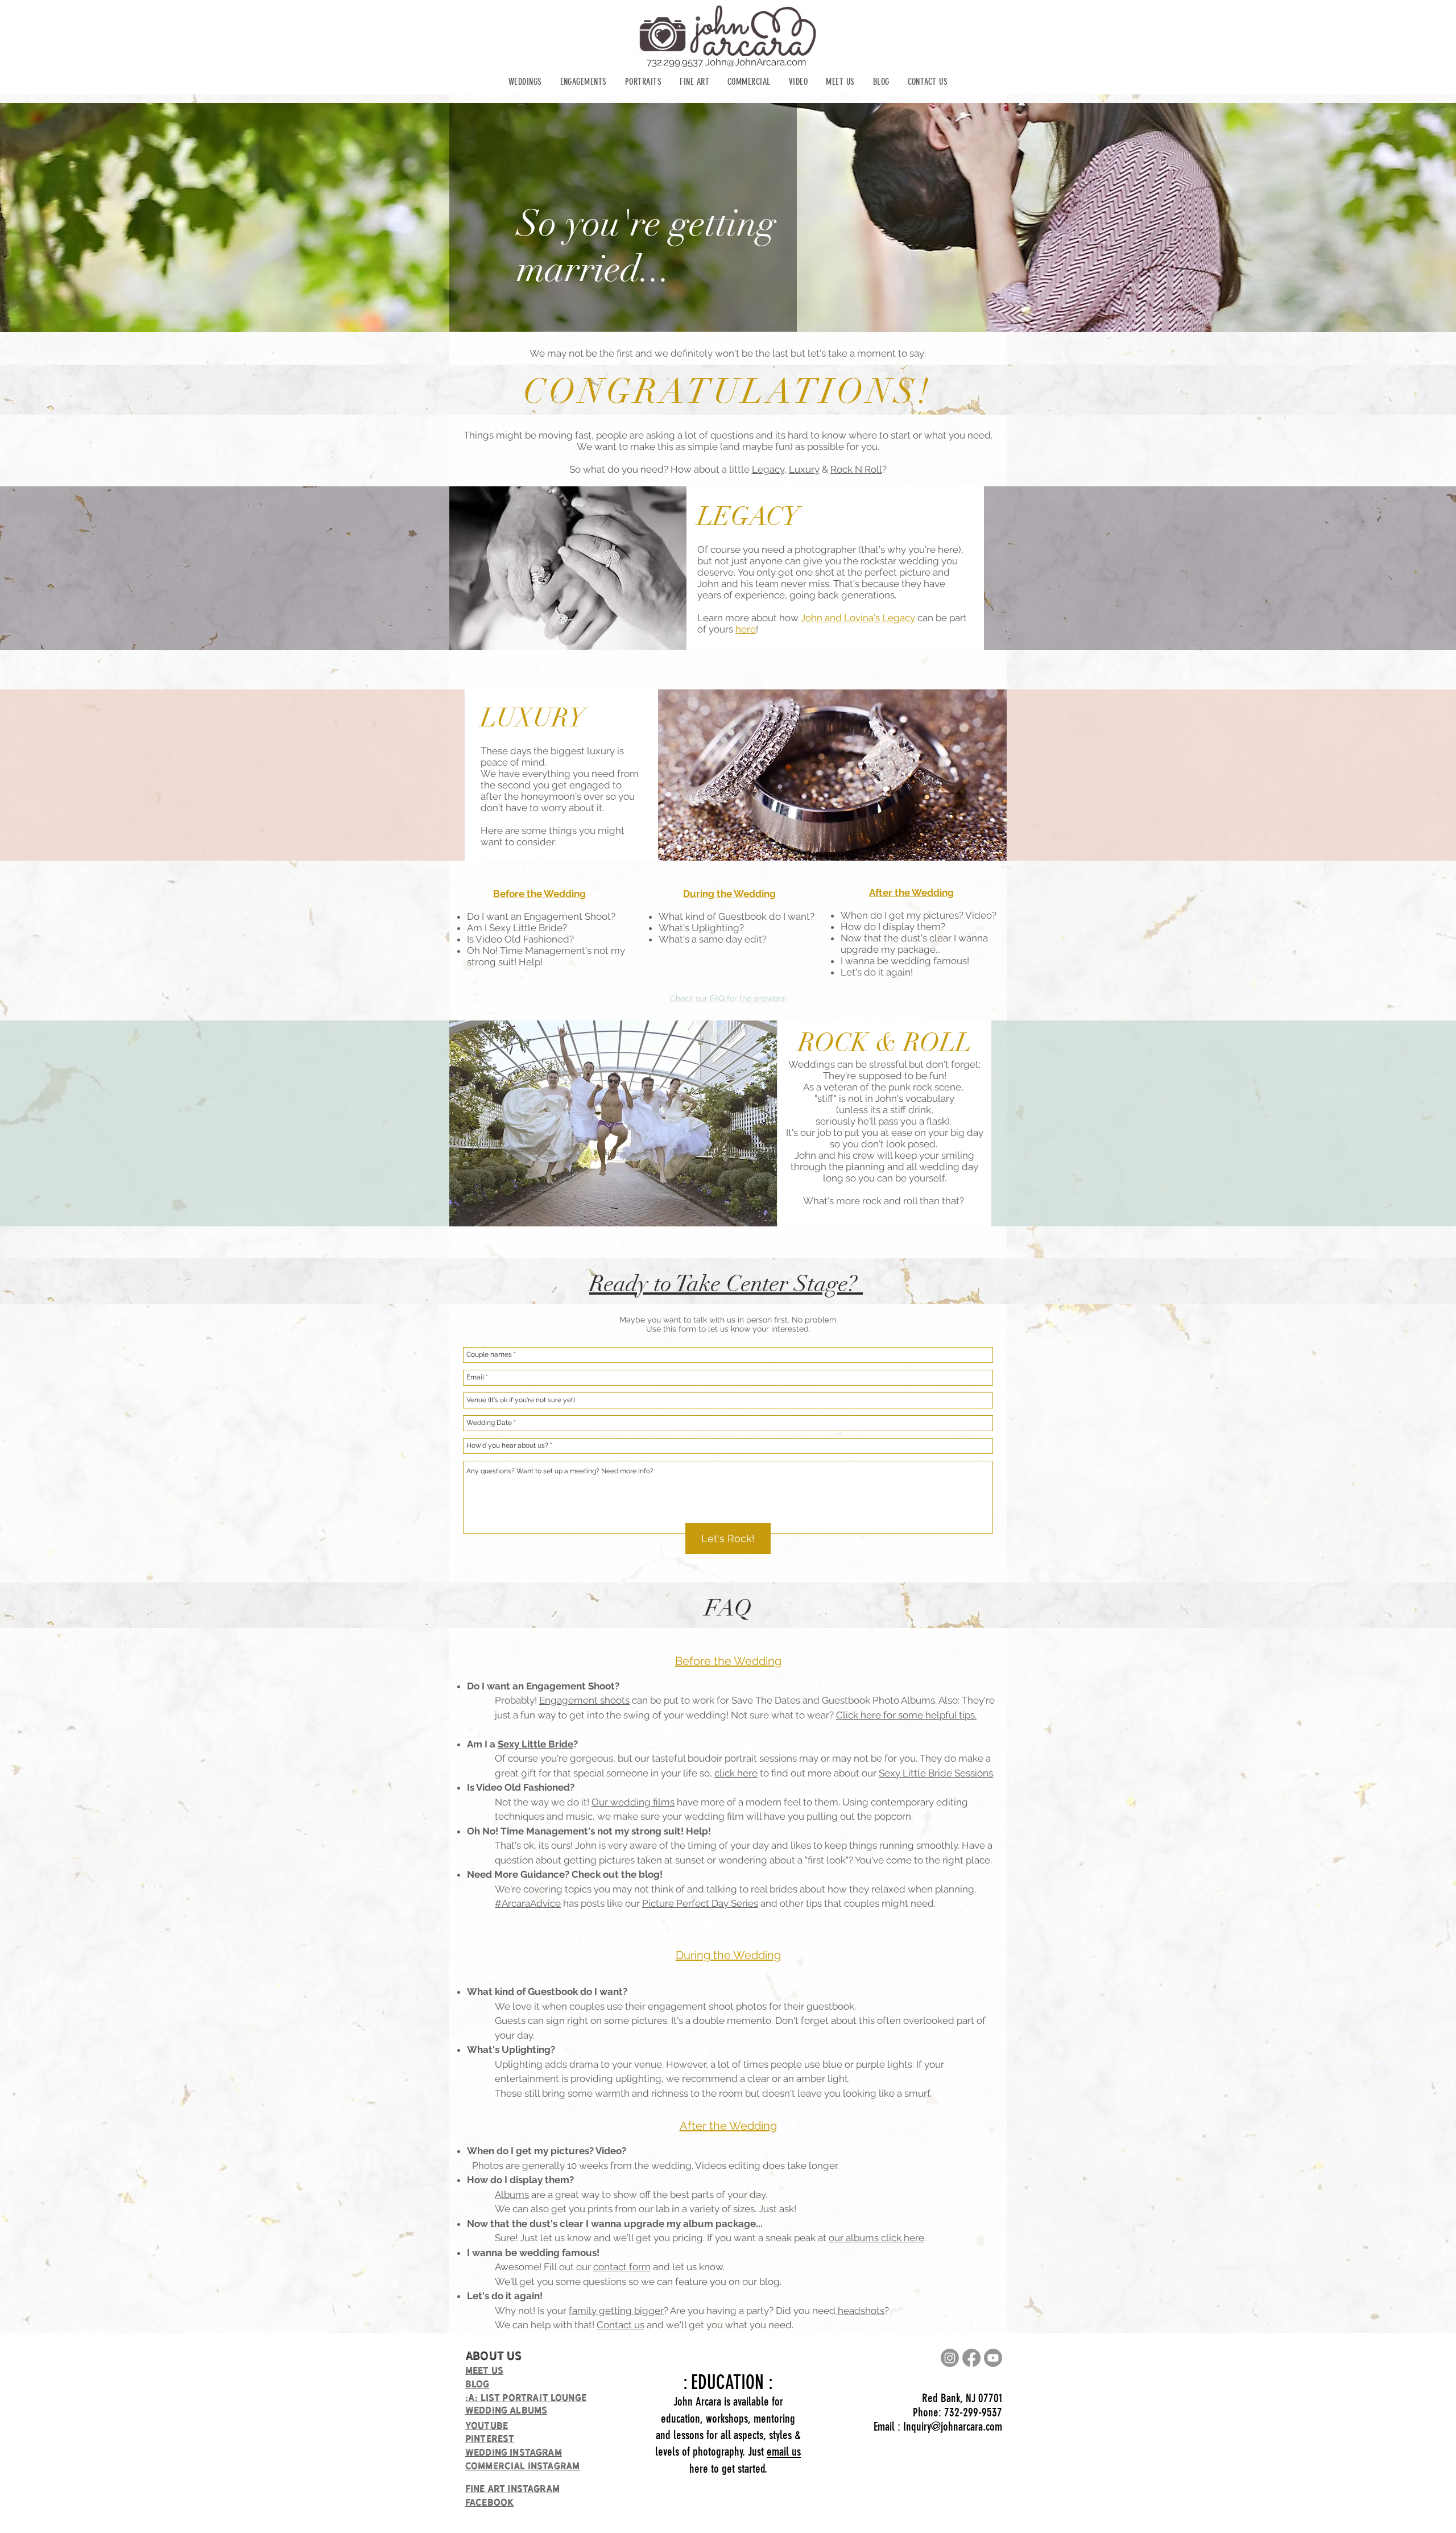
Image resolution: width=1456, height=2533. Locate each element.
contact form (622, 2267)
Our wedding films (633, 1802)
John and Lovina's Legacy (858, 618)
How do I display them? (893, 927)
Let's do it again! (877, 972)
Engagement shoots (584, 1700)
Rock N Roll (856, 469)
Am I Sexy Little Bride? (517, 928)
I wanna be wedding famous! (905, 961)
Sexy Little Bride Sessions (936, 1773)
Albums (512, 2195)
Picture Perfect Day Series (700, 1903)
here (746, 629)
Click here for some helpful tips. (906, 1715)
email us (784, 2451)
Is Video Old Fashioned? (520, 939)
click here (736, 1773)
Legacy (768, 469)
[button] (525, 82)
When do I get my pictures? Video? (919, 915)
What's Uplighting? (701, 928)
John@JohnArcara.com (756, 62)
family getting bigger (616, 2311)
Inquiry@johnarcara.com (953, 2426)
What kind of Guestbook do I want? (738, 916)
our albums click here (876, 2238)
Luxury (804, 469)
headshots (860, 2311)
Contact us (621, 2325)
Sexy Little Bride (535, 1744)
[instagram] (950, 2358)
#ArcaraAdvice (528, 1903)
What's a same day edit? (713, 939)
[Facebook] (971, 2358)
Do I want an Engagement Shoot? (542, 916)
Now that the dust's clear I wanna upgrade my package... (914, 944)
